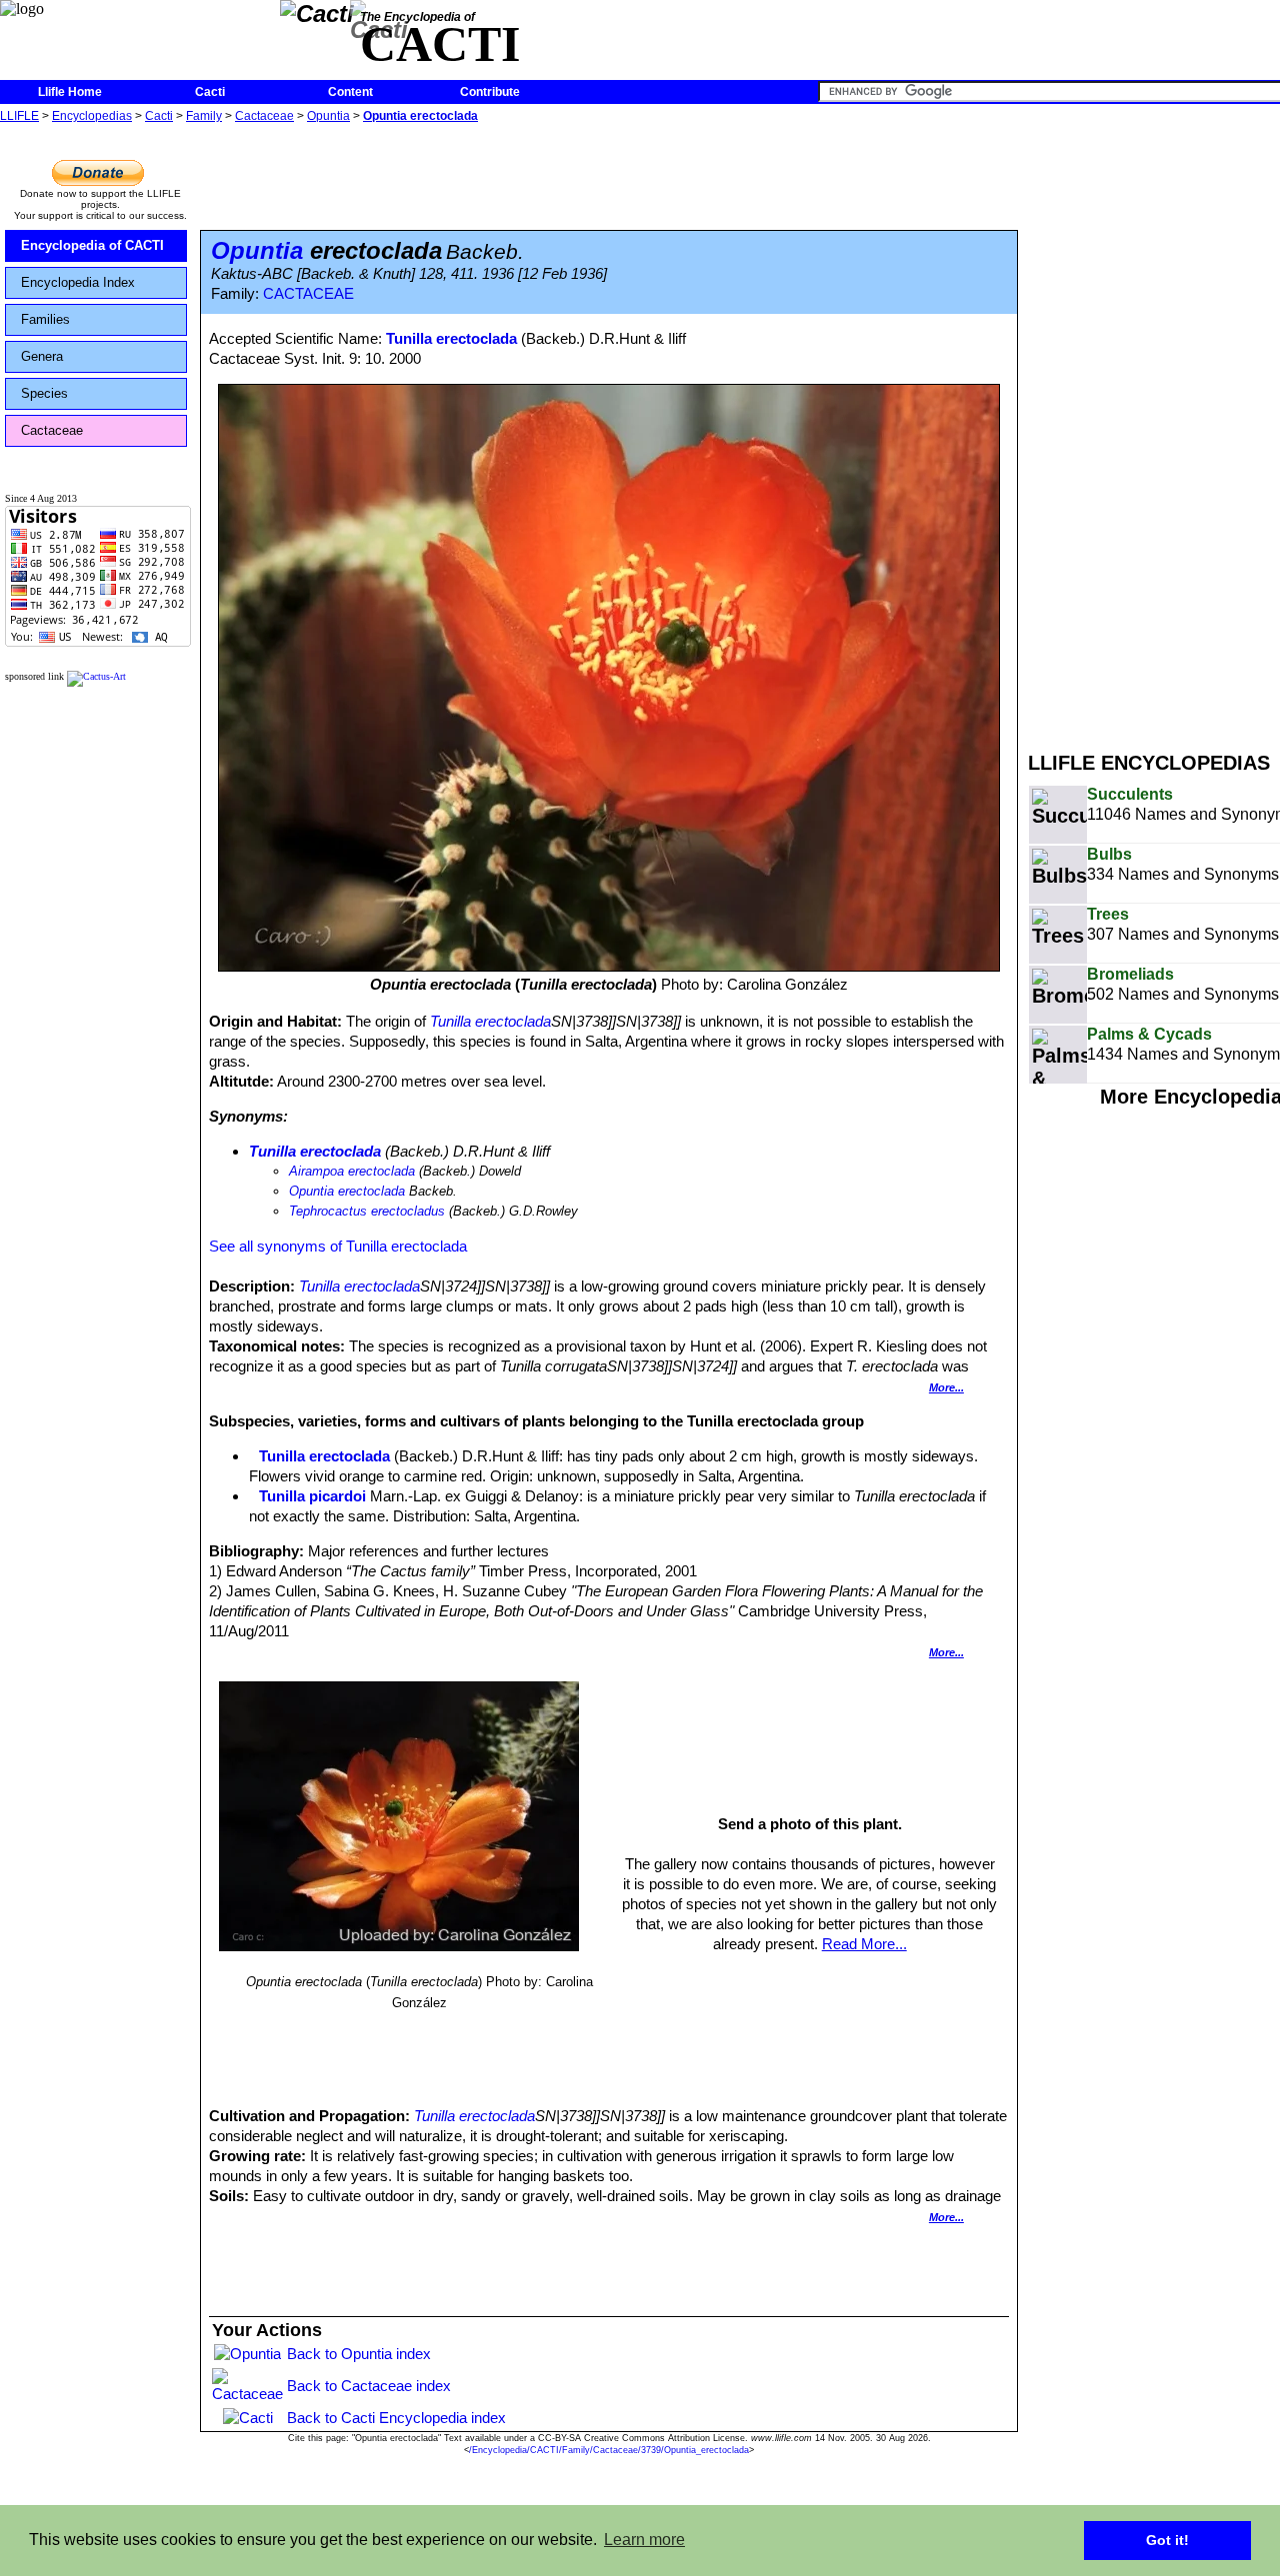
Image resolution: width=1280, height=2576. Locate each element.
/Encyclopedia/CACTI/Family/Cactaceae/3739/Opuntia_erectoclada (609, 2450)
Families (45, 319)
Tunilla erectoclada (451, 338)
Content (350, 92)
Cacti (210, 92)
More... (946, 1387)
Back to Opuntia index (359, 2354)
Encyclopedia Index (78, 282)
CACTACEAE (308, 294)
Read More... (864, 1944)
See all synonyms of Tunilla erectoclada (338, 1246)
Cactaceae (264, 116)
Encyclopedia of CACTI (92, 245)
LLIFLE (19, 116)
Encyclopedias (92, 116)
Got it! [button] (1167, 2540)
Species (44, 393)
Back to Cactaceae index (369, 2386)
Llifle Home (70, 92)
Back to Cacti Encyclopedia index (396, 2418)
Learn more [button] (644, 2540)
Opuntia (328, 116)
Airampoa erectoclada (352, 1171)
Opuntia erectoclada (420, 116)
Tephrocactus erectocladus (367, 1211)
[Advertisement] (1154, 428)
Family (204, 116)
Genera (42, 356)
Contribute (490, 92)
